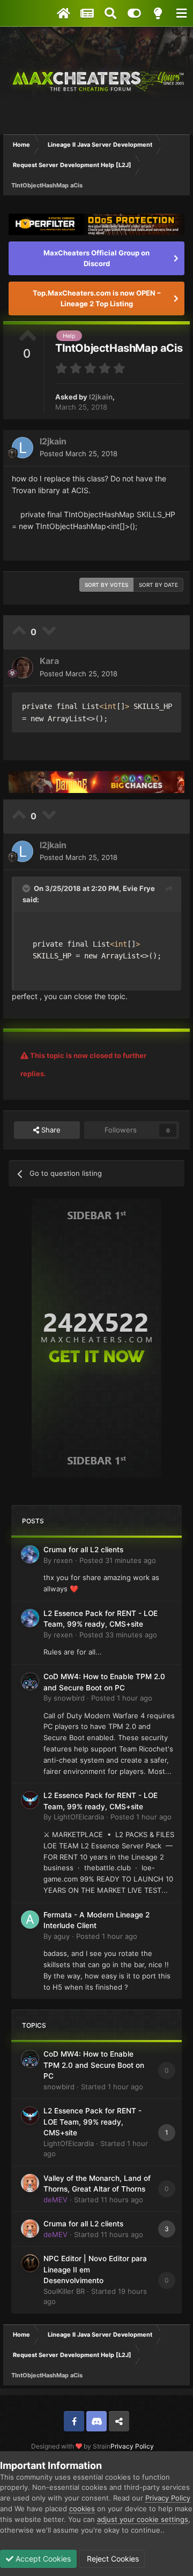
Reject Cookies (112, 2559)
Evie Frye (139, 888)
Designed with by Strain (71, 2446)
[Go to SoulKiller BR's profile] (30, 2263)
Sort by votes (106, 585)
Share (50, 1130)
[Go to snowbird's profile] (30, 1681)
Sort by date (158, 585)
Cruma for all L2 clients (83, 1550)
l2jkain (101, 397)
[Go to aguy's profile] (30, 1920)
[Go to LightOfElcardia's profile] (30, 1800)
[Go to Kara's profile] (23, 668)
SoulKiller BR (64, 2291)
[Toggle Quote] (27, 888)
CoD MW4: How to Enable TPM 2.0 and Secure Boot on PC (94, 2065)
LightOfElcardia (79, 1817)
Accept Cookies (42, 2559)
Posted (79, 454)
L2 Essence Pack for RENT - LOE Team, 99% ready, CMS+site (92, 2122)
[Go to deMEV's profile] (30, 2183)
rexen (63, 1560)
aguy (62, 1936)
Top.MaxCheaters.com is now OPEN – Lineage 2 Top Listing (97, 298)
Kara (49, 661)
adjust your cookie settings (143, 2519)
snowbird (69, 1698)
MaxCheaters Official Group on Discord (96, 258)
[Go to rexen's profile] (30, 1554)
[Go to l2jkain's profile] (23, 448)
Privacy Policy (132, 2446)
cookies (82, 2509)
